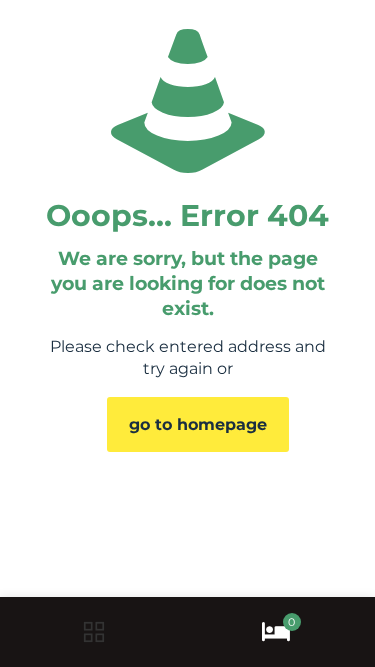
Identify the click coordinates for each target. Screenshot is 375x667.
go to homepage (198, 424)
